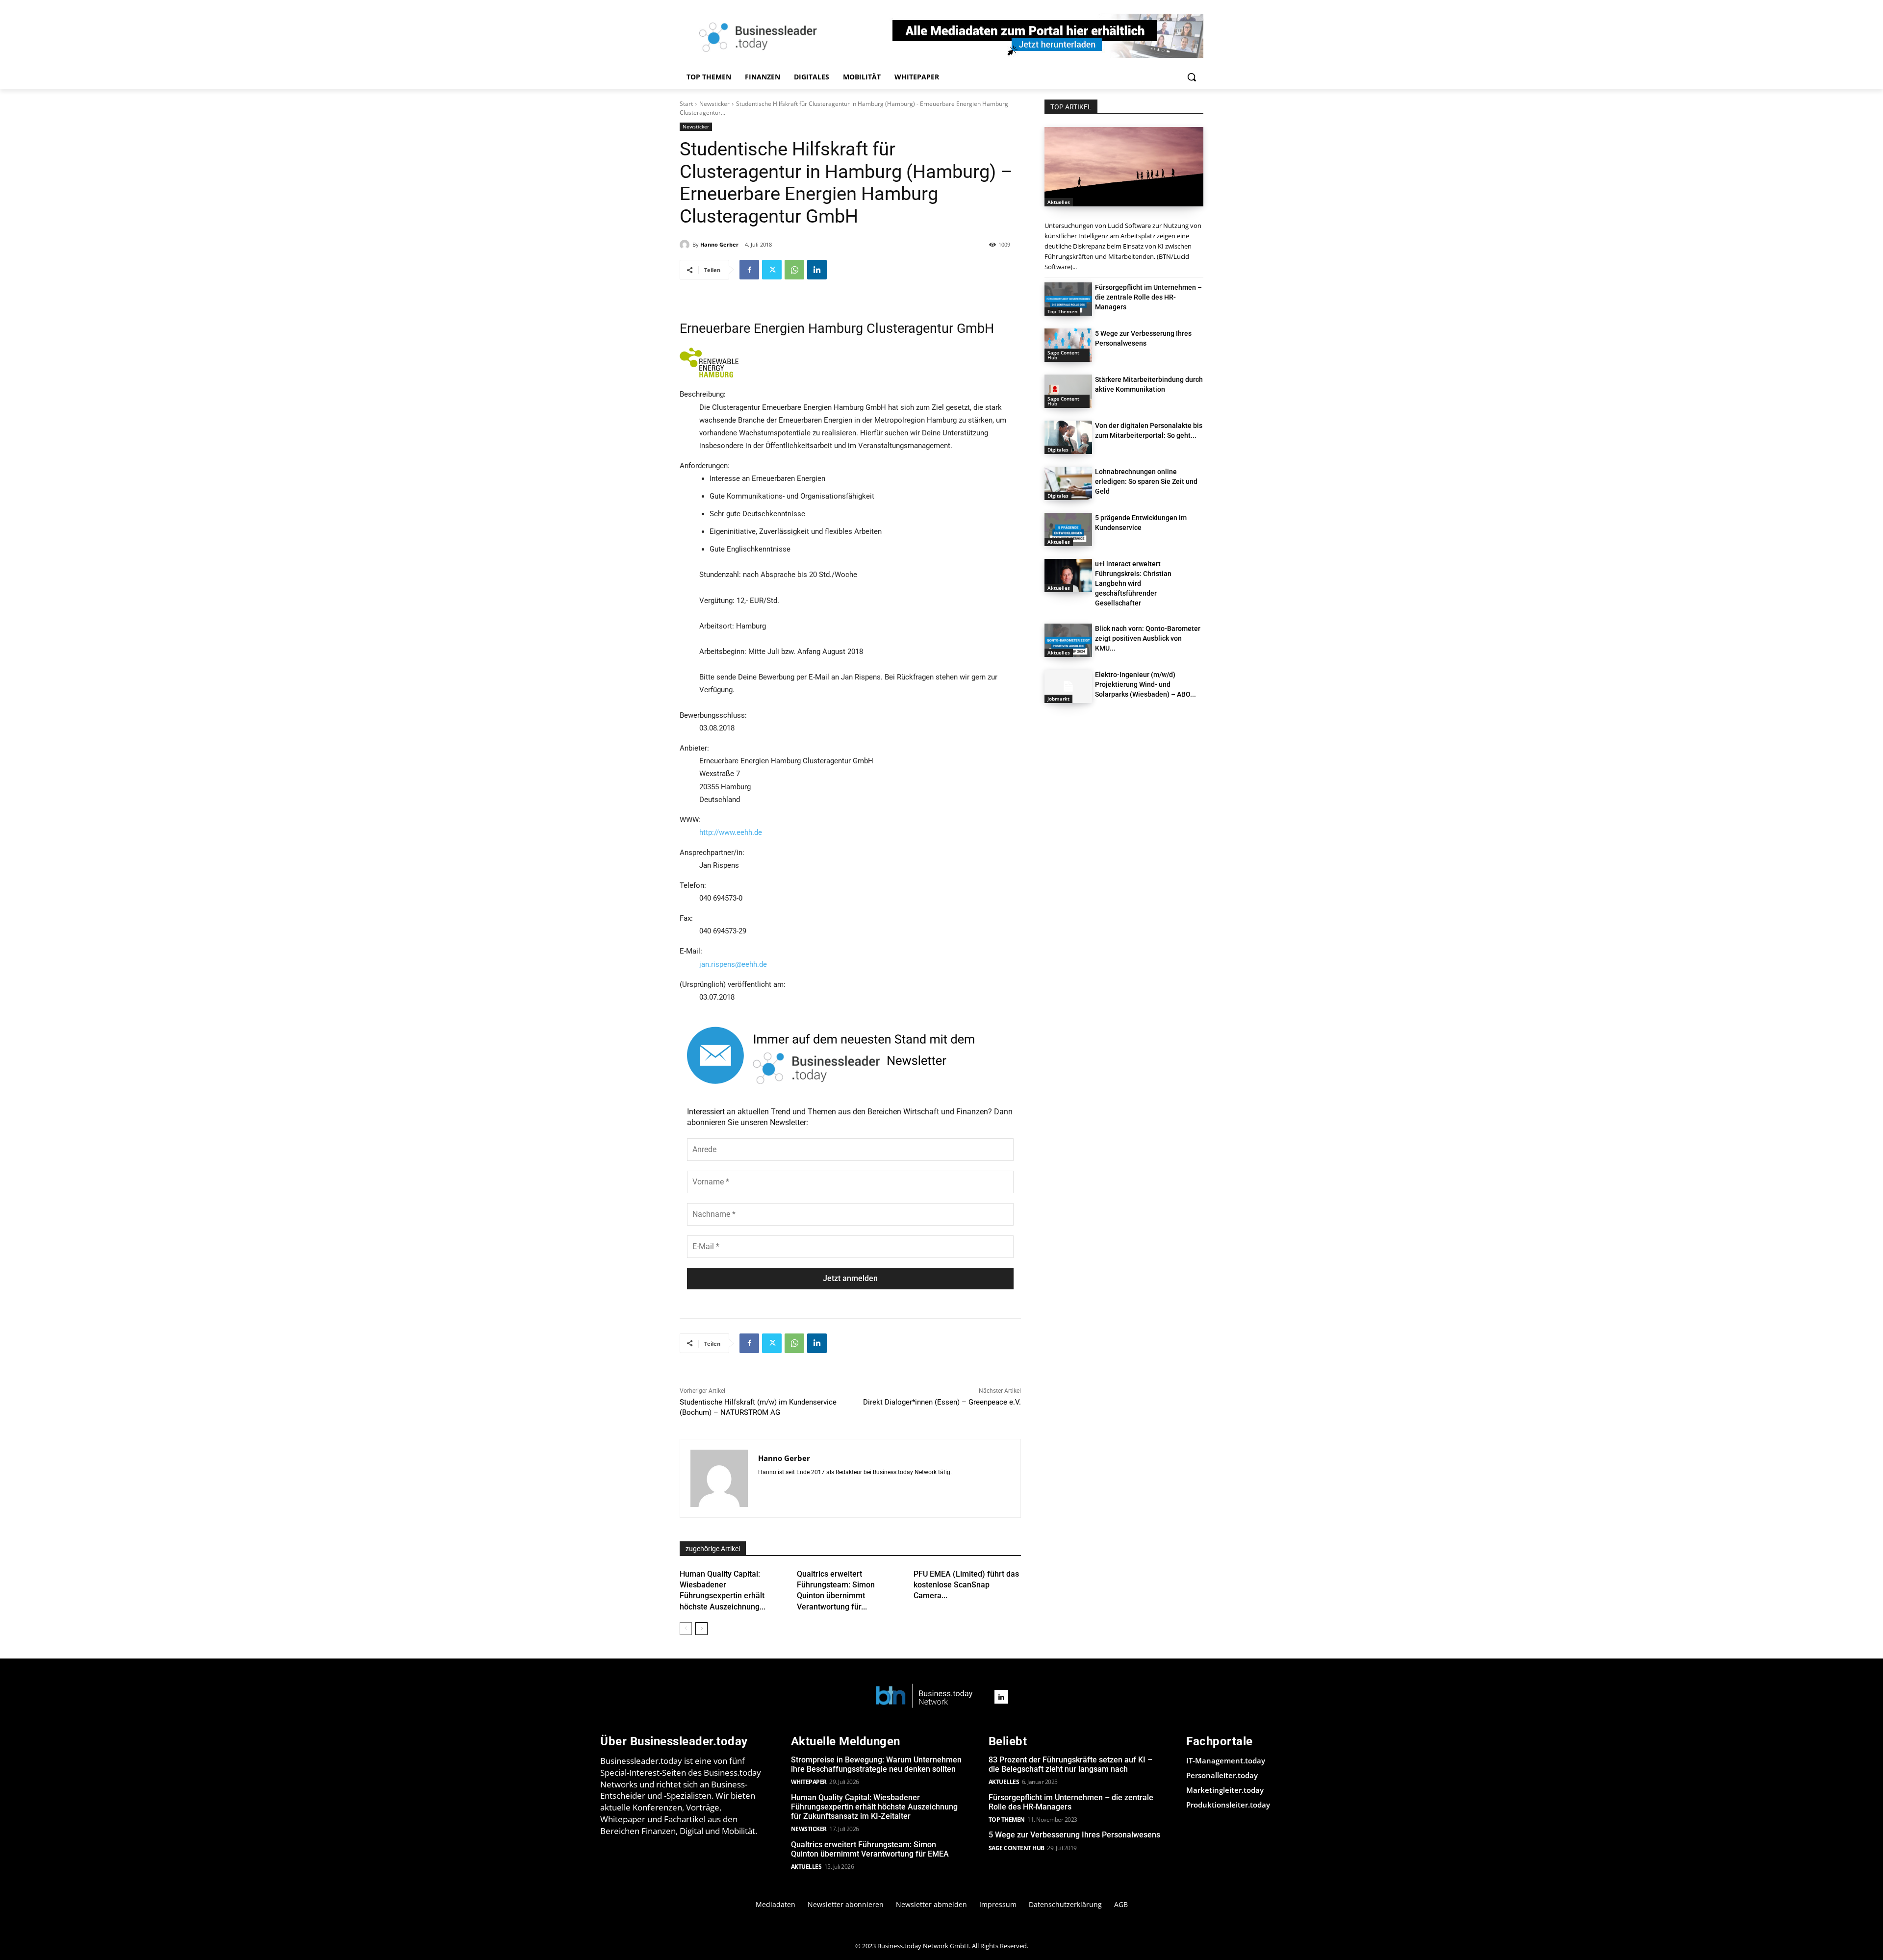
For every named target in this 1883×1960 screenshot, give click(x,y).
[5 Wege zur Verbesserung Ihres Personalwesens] (1068, 345)
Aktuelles (1059, 202)
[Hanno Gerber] (686, 245)
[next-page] (701, 1629)
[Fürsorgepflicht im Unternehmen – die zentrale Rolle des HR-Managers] (1068, 299)
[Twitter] (772, 270)
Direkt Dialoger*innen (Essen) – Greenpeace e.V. (942, 1402)
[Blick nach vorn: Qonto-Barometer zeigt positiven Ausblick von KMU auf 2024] (1068, 640)
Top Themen (1062, 311)
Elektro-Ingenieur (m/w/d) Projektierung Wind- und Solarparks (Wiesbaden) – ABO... (1145, 684)
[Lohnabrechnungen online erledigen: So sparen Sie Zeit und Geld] (1068, 483)
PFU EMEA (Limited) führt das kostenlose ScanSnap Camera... (966, 1585)
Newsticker (714, 104)
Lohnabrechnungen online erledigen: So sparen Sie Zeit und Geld (1146, 481)
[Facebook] (749, 270)
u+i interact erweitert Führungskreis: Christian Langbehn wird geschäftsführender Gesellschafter (1133, 583)
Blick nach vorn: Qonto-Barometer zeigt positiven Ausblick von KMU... (1148, 638)
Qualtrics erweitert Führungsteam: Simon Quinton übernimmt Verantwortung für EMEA (870, 1849)
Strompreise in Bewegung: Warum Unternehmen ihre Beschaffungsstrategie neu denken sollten (876, 1764)
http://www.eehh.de (731, 832)
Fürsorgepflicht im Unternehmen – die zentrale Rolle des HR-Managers (1148, 297)
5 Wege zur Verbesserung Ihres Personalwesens (1074, 1835)
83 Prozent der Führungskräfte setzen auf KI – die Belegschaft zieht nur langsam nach (1070, 1764)
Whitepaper (809, 1782)
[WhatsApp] (794, 270)
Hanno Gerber (719, 244)
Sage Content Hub (1063, 355)
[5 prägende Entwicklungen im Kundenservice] (1068, 529)
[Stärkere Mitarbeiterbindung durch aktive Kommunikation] (1068, 391)
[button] (1192, 77)
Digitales (1058, 450)
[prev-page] (686, 1629)
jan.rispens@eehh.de (733, 964)
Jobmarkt (1058, 699)
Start (686, 104)
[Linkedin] (817, 270)
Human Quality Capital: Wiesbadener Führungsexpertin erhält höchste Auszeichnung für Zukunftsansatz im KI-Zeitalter (874, 1807)
